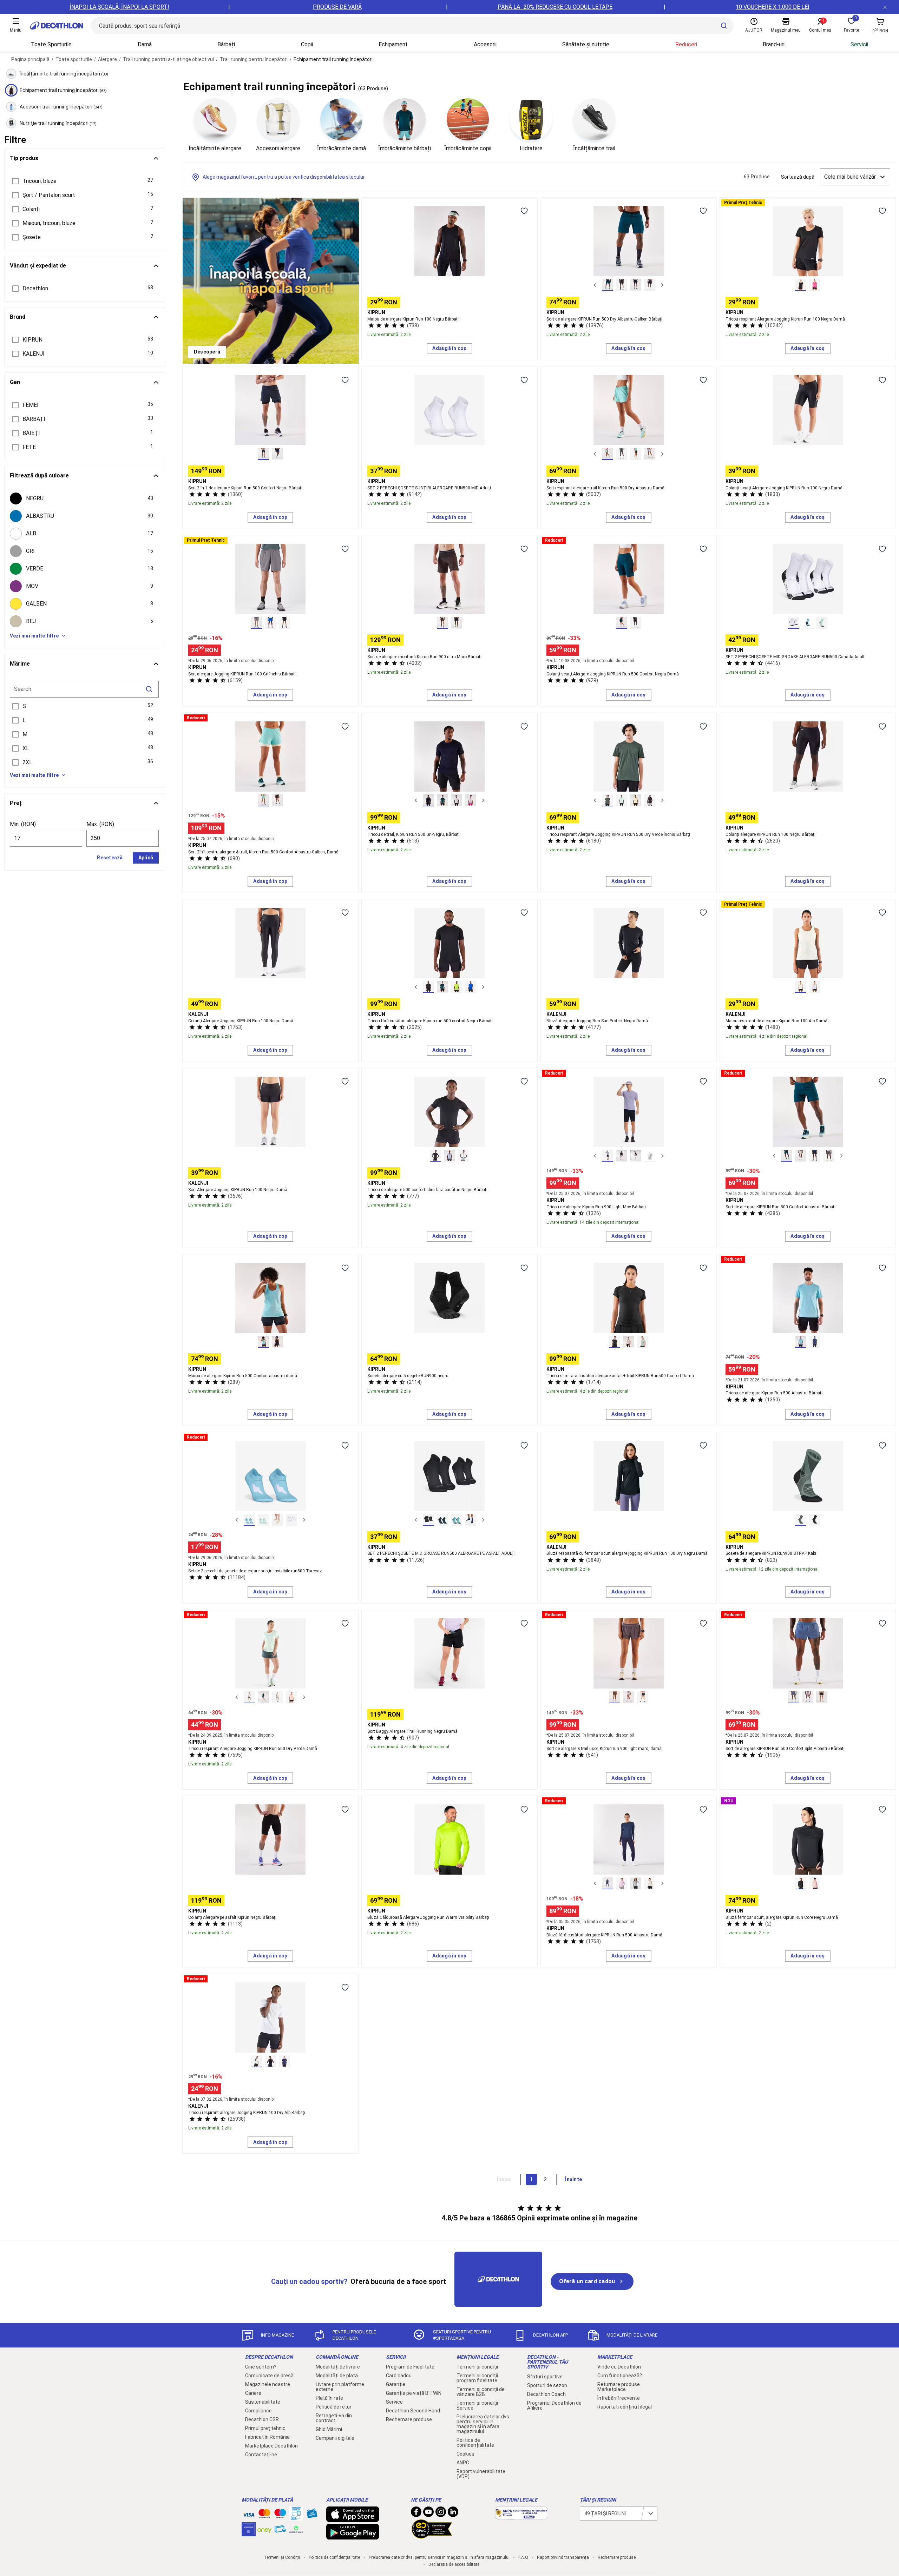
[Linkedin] (453, 2514)
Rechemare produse (409, 2419)
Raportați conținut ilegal (625, 2407)
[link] (207, 352)
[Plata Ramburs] (280, 2531)
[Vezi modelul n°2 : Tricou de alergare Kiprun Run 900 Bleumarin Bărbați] (622, 1156)
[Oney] (264, 2529)
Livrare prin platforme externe (340, 2387)
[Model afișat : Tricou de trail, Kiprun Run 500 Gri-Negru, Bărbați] (428, 800)
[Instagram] (441, 2514)
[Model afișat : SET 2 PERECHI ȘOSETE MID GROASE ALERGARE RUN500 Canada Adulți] (794, 623)
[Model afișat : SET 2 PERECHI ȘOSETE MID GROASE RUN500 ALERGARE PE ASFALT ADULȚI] (428, 1520)
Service (394, 2402)
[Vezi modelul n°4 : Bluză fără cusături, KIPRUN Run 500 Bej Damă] (650, 1883)
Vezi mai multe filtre (34, 636)
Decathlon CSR (262, 2419)
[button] (84, 181)
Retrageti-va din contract (334, 2418)
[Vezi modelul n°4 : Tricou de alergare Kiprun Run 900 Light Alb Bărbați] (650, 1156)
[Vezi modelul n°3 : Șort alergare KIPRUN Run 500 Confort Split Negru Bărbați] (822, 1697)
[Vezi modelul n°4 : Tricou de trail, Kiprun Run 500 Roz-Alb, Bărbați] (471, 800)
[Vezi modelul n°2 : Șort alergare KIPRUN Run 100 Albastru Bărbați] (270, 623)
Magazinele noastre (268, 2384)
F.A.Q (523, 2557)
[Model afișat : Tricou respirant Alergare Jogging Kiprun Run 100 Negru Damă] (801, 285)
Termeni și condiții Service (477, 2405)
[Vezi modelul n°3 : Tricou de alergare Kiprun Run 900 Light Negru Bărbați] (636, 1156)
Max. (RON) (100, 824)
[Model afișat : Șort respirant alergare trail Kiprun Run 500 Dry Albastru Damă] (608, 454)
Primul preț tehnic (265, 2428)
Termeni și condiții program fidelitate (477, 2378)
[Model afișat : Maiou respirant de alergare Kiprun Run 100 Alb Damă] (801, 987)
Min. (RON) (23, 824)
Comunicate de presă (269, 2376)
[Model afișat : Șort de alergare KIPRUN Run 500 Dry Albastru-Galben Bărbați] (608, 285)
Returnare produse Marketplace (619, 2387)
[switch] (524, 211)
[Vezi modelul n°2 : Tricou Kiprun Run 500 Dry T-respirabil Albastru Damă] (263, 1697)
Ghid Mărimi (329, 2429)
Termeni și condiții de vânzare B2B (481, 2392)
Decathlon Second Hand (413, 2411)
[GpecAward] (432, 2536)
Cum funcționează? (620, 2376)
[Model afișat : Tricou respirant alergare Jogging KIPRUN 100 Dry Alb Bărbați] (256, 2061)
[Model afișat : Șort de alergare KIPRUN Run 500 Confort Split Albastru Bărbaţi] (794, 1697)
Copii (307, 44)
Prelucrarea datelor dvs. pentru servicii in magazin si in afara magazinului (483, 2424)
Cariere (253, 2393)
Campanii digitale (335, 2438)
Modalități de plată (337, 2376)
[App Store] (353, 2518)
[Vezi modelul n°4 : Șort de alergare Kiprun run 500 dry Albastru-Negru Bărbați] (650, 285)
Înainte (573, 2179)
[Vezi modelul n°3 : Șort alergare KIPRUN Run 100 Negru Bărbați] (284, 623)
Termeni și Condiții (282, 2557)
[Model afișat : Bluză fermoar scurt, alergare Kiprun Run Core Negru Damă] (801, 1883)
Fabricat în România (267, 2437)
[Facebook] (416, 2514)
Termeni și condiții (477, 2367)
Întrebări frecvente (619, 2398)
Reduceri (686, 44)
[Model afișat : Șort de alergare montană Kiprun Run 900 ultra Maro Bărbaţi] (442, 623)
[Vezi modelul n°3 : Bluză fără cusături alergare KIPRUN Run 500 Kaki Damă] (636, 1883)
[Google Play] (353, 2536)
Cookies (465, 2454)
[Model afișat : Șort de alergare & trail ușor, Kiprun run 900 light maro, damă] (615, 1697)
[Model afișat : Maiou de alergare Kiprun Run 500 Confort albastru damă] (263, 1342)
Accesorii (485, 44)
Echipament (393, 44)
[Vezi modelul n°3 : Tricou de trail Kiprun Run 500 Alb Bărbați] (457, 800)
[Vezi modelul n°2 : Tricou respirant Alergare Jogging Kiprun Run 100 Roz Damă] (815, 285)
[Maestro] (280, 2515)
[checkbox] (84, 498)
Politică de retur (334, 2407)
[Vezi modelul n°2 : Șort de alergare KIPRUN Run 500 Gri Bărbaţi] (801, 1156)
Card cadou (399, 2376)
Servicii (859, 44)
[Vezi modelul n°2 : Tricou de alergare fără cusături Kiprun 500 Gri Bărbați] (449, 1156)
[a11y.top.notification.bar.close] (885, 7)
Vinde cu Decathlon (619, 2367)
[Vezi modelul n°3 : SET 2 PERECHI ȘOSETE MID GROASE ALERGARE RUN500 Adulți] (822, 623)
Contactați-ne (261, 2455)
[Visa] (249, 2514)
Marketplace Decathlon (271, 2446)
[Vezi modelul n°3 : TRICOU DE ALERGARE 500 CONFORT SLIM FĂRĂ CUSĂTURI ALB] (464, 1156)
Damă (145, 44)
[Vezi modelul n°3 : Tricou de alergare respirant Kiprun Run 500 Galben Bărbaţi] (636, 800)
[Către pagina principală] (57, 26)
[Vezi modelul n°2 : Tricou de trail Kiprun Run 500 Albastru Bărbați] (442, 800)
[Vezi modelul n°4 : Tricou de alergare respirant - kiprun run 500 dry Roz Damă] (291, 1697)
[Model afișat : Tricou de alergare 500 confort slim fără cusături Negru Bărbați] (435, 1156)
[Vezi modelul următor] (662, 285)
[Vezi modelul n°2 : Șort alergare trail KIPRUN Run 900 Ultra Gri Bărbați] (457, 623)
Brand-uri (774, 44)
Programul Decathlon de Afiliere (554, 2405)
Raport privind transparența (563, 2557)
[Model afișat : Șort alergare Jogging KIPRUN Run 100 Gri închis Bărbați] (256, 623)
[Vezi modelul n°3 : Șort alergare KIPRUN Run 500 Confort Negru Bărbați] (815, 1156)
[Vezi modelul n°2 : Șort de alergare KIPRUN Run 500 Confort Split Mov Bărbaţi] (808, 1697)
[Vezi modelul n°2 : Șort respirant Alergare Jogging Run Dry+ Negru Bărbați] (622, 285)
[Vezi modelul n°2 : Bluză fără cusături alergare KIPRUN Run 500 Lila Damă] (622, 1883)
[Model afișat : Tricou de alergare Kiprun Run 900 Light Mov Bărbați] (608, 1156)
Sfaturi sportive (545, 2377)
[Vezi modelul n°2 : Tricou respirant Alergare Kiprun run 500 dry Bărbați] (622, 800)
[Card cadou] (312, 2515)
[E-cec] (249, 2533)
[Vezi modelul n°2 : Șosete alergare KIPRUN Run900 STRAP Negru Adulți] (815, 1520)
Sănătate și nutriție (586, 44)
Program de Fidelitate (410, 2367)
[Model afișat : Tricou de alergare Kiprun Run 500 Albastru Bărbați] (801, 1342)
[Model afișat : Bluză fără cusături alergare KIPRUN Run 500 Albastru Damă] (608, 1883)
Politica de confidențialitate (475, 2443)
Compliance (258, 2411)
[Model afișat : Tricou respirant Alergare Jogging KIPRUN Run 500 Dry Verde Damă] (249, 1697)
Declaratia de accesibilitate (454, 2564)
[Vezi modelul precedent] (595, 285)
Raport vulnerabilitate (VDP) (481, 2474)
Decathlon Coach (546, 2394)
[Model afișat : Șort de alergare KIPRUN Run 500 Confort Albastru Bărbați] (787, 1156)
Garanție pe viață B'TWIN (414, 2393)
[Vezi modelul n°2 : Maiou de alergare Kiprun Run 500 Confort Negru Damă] (277, 1342)
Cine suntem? (261, 2367)
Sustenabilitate (263, 2402)
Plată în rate (329, 2398)
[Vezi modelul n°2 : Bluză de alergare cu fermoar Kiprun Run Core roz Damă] (815, 1883)
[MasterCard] (264, 2515)
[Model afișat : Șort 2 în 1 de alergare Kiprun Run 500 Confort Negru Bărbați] (263, 454)
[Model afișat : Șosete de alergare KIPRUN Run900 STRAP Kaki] (801, 1520)
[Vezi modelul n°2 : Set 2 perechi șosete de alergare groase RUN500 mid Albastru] (442, 1520)
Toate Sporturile (51, 44)
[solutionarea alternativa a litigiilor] (521, 2516)
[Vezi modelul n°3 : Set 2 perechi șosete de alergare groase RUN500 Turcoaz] (457, 1520)
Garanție (396, 2384)
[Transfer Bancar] (296, 2517)
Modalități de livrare (338, 2367)
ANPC (463, 2463)
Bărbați (226, 44)
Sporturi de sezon (547, 2385)
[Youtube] (428, 2514)
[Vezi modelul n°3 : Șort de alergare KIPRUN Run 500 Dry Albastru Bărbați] (636, 285)
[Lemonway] (296, 2529)
